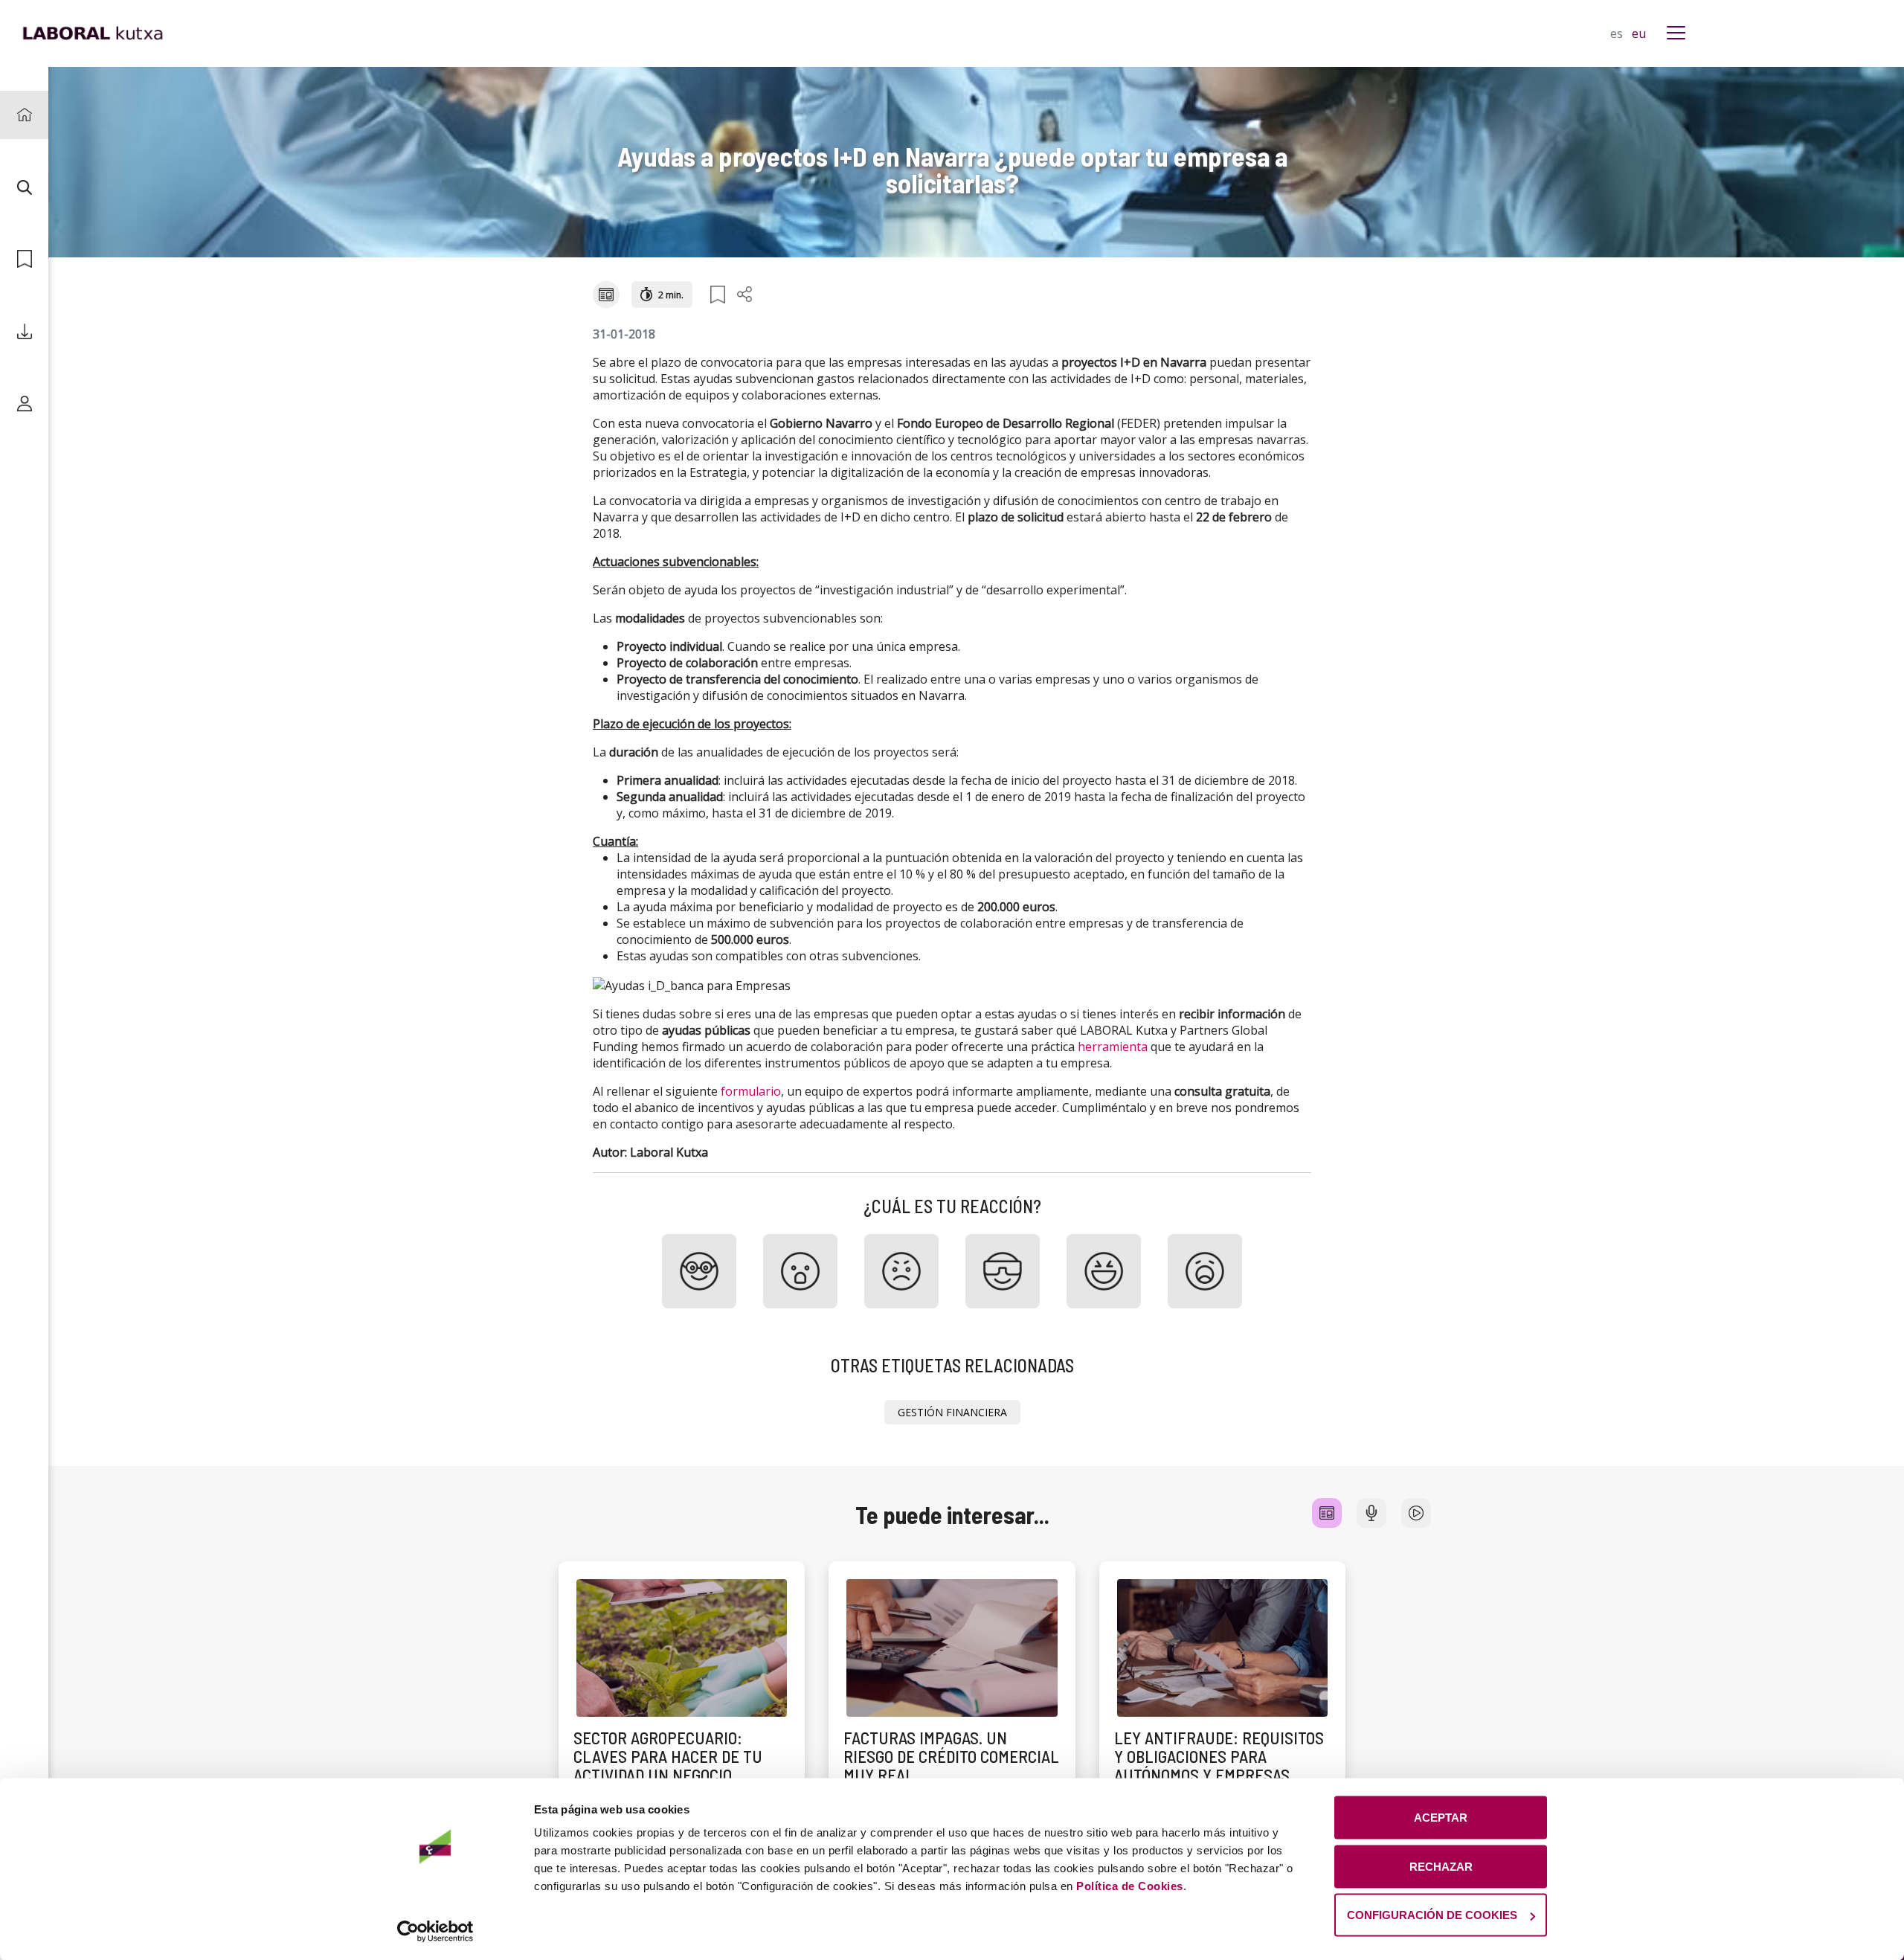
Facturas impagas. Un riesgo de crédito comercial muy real (951, 1757)
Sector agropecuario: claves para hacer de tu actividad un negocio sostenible (668, 1766)
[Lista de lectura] (24, 259)
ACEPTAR (1441, 1818)
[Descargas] (24, 331)
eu (1639, 33)
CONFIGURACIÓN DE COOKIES (1432, 1915)
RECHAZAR (1441, 1866)
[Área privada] (24, 404)
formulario (751, 1091)
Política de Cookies (1130, 1886)
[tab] (1327, 1513)
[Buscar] (24, 187)
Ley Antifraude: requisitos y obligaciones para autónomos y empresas (1219, 1757)
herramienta (1113, 1047)
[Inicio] (24, 115)
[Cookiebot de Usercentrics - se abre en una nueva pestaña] (435, 1931)
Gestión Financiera (952, 1412)
